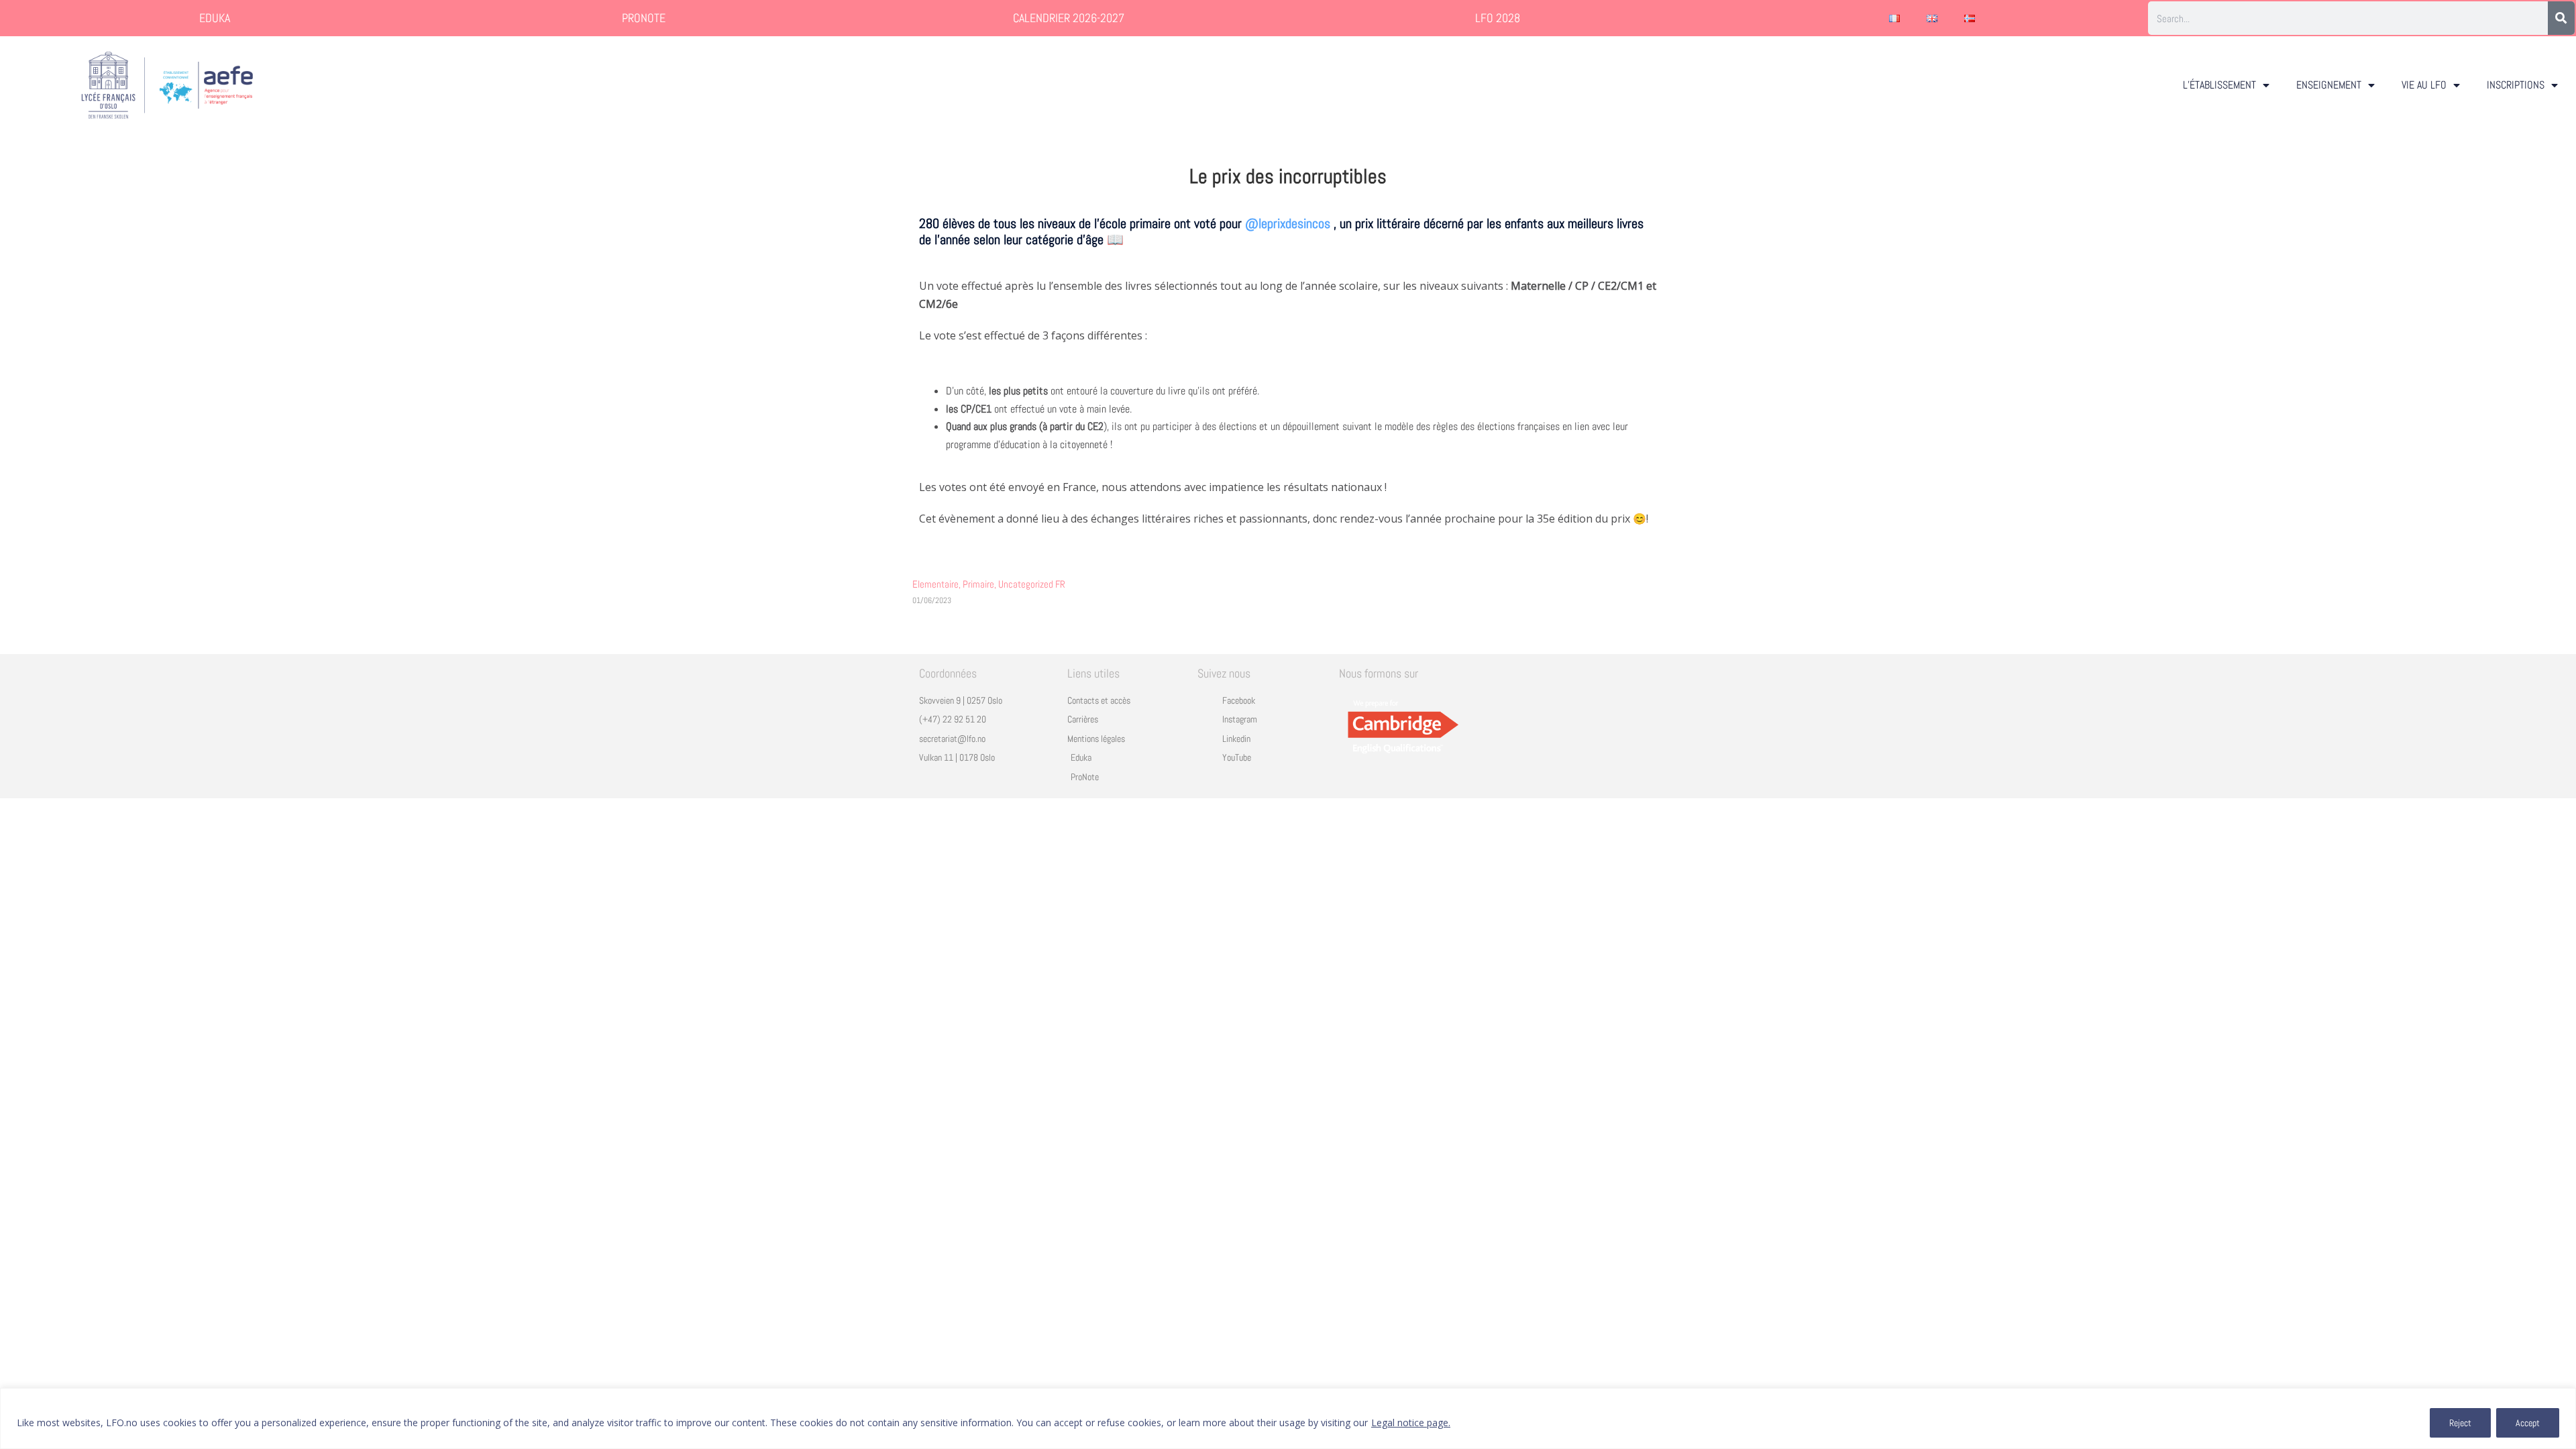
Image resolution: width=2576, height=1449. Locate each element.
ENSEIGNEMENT (2329, 85)
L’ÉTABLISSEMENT (2219, 85)
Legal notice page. (1411, 1423)
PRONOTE (644, 18)
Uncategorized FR (1032, 584)
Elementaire (937, 584)
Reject (2460, 1423)
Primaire (980, 584)
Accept (2528, 1423)
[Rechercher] (2561, 18)
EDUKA (215, 18)
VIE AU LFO (2424, 85)
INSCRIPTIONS (2516, 85)
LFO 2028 (1498, 18)
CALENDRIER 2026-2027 (1069, 18)
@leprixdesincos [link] (1288, 223)
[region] (1288, 1418)
